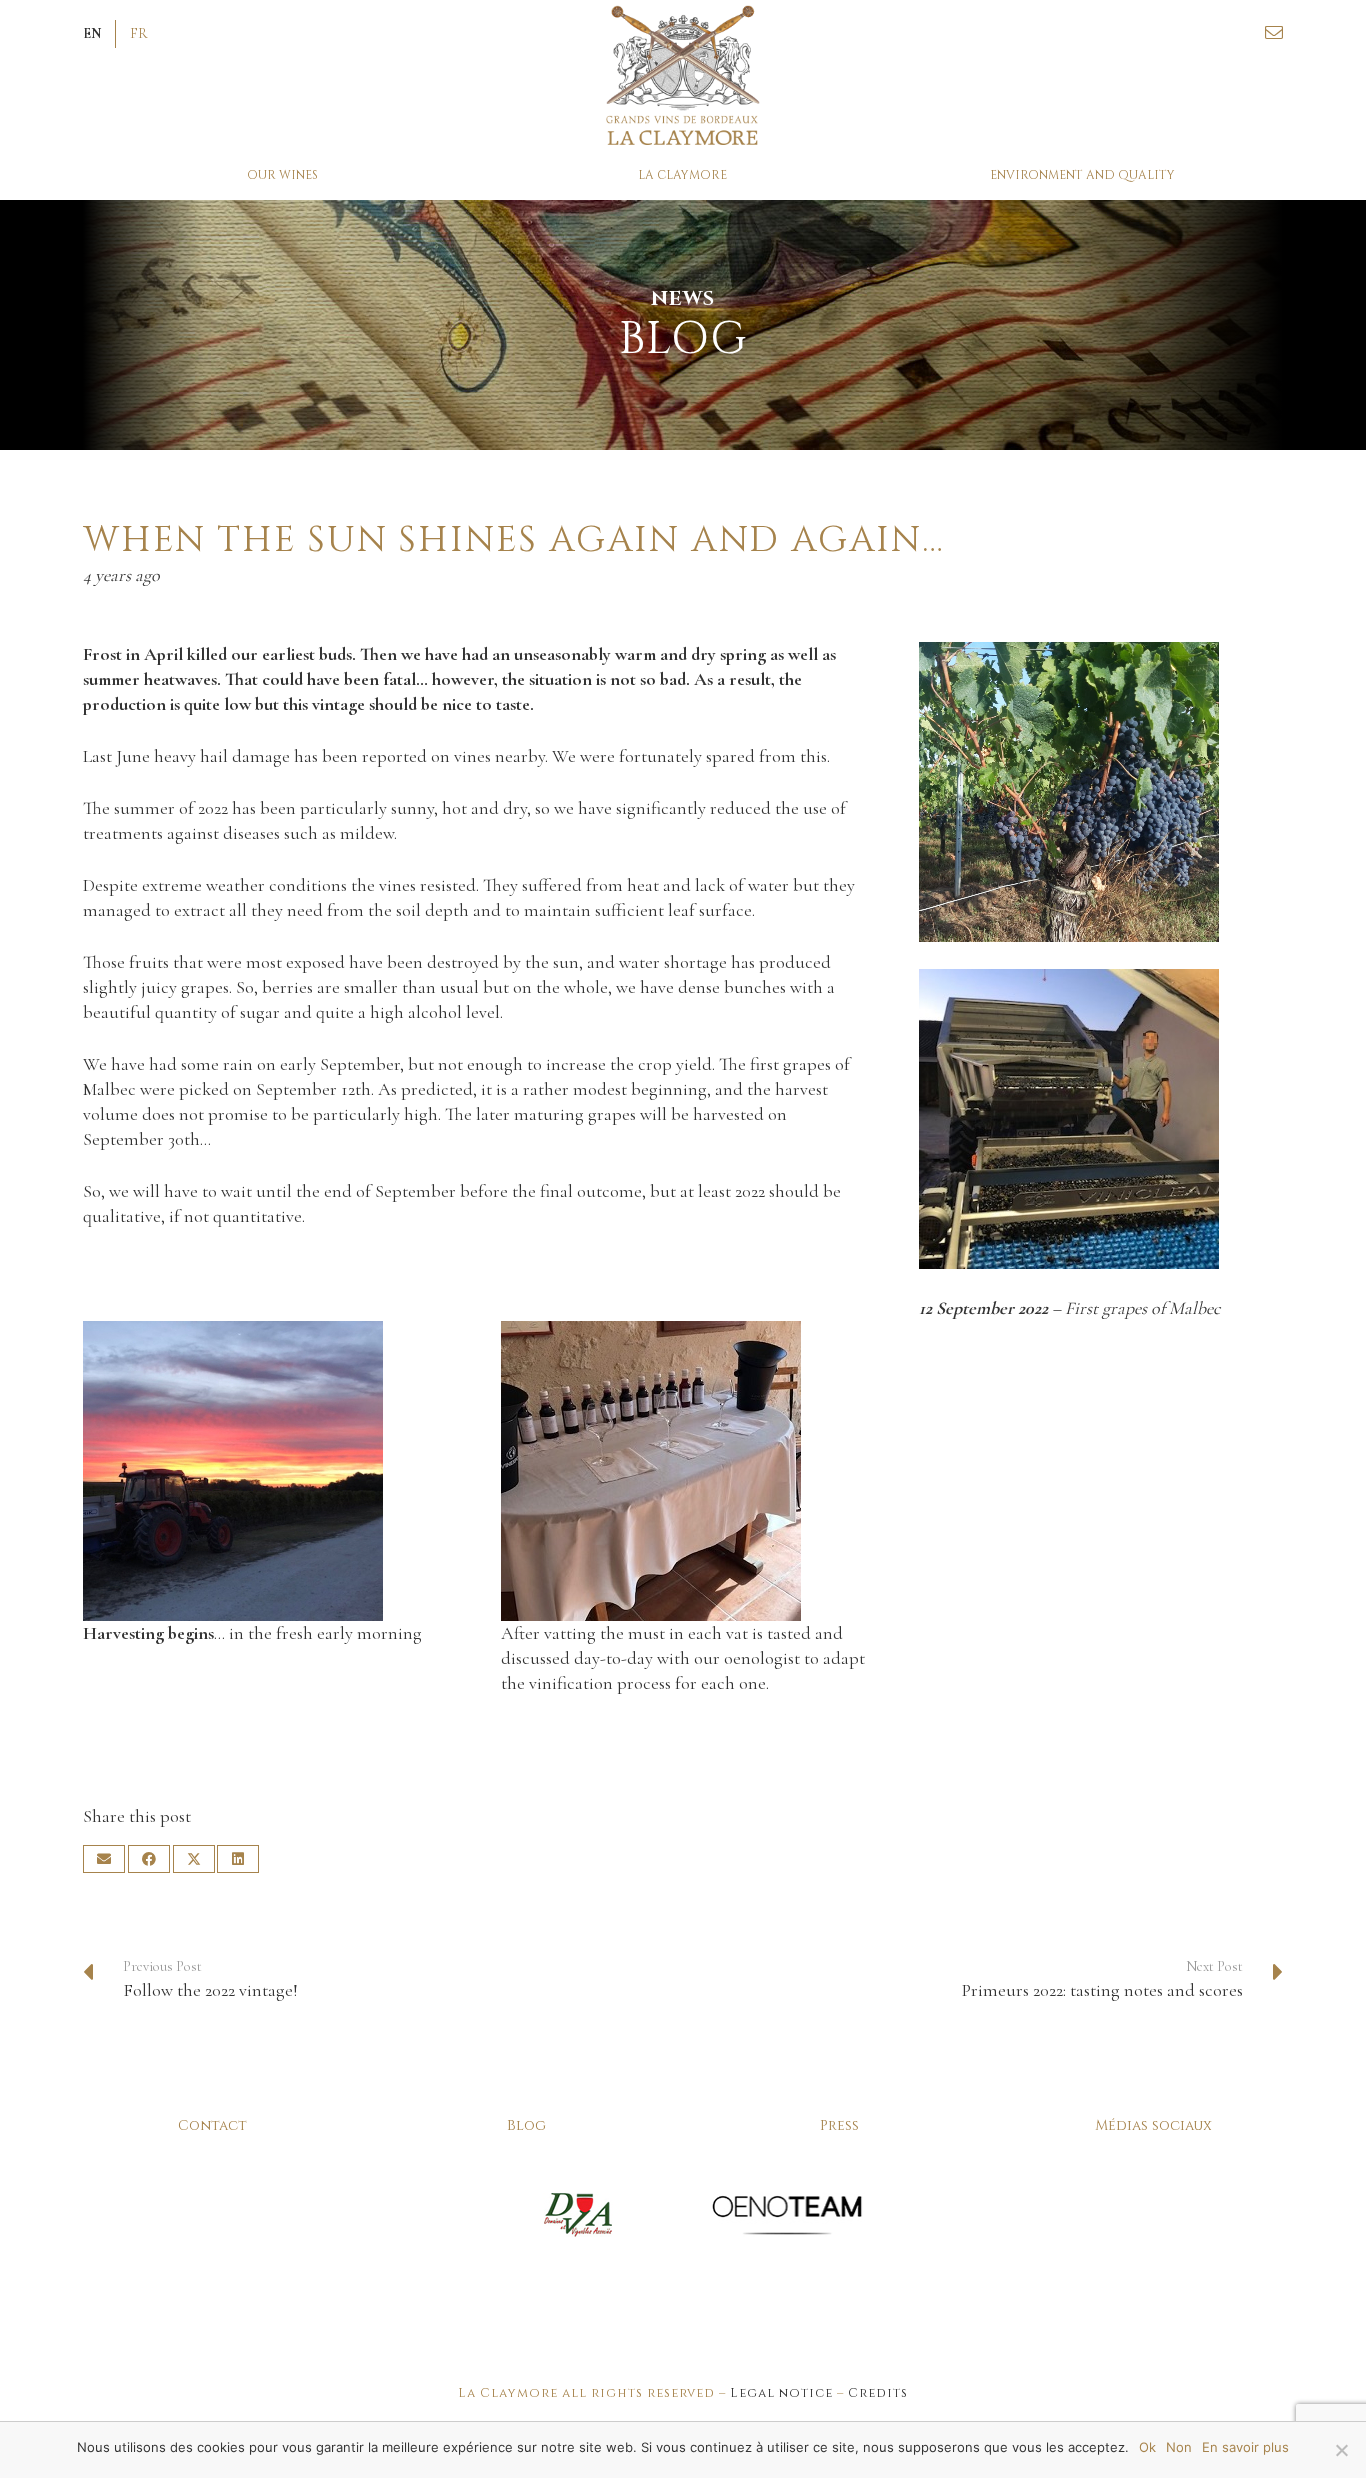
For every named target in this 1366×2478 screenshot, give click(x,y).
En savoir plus (1245, 2447)
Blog (526, 2125)
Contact (212, 2125)
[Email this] (104, 1859)
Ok (1147, 2447)
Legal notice (781, 2393)
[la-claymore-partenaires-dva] (578, 2214)
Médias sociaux (1153, 2125)
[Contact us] (1274, 33)
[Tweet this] (194, 1859)
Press (839, 2125)
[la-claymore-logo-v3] (683, 75)
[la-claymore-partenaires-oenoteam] (787, 2214)
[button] (92, 34)
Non (1179, 2447)
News (683, 298)
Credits (878, 2393)
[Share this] (149, 1859)
